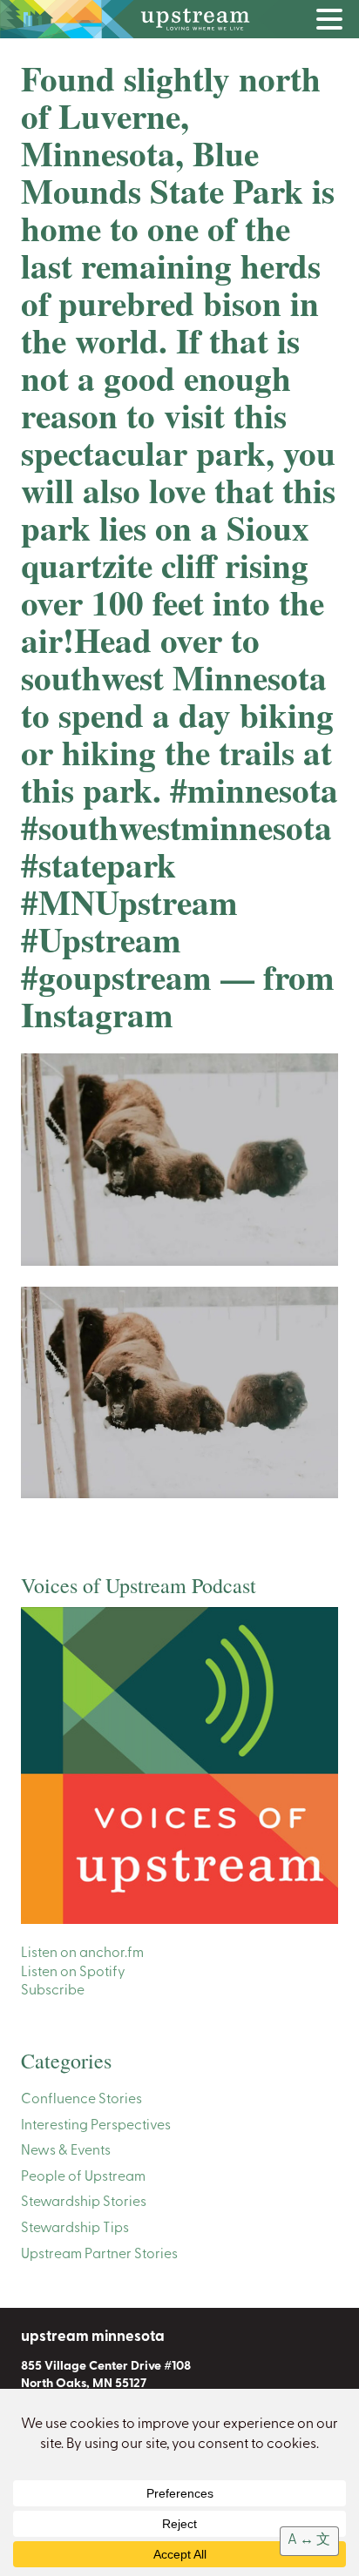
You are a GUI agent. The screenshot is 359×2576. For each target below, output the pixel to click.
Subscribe (53, 1991)
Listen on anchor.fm (82, 1954)
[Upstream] (179, 19)
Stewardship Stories (84, 2203)
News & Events (66, 2151)
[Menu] (334, 23)
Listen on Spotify (73, 1973)
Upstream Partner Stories (99, 2255)
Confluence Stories (81, 2100)
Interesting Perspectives (96, 2126)
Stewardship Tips (75, 2229)
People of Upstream (83, 2177)
